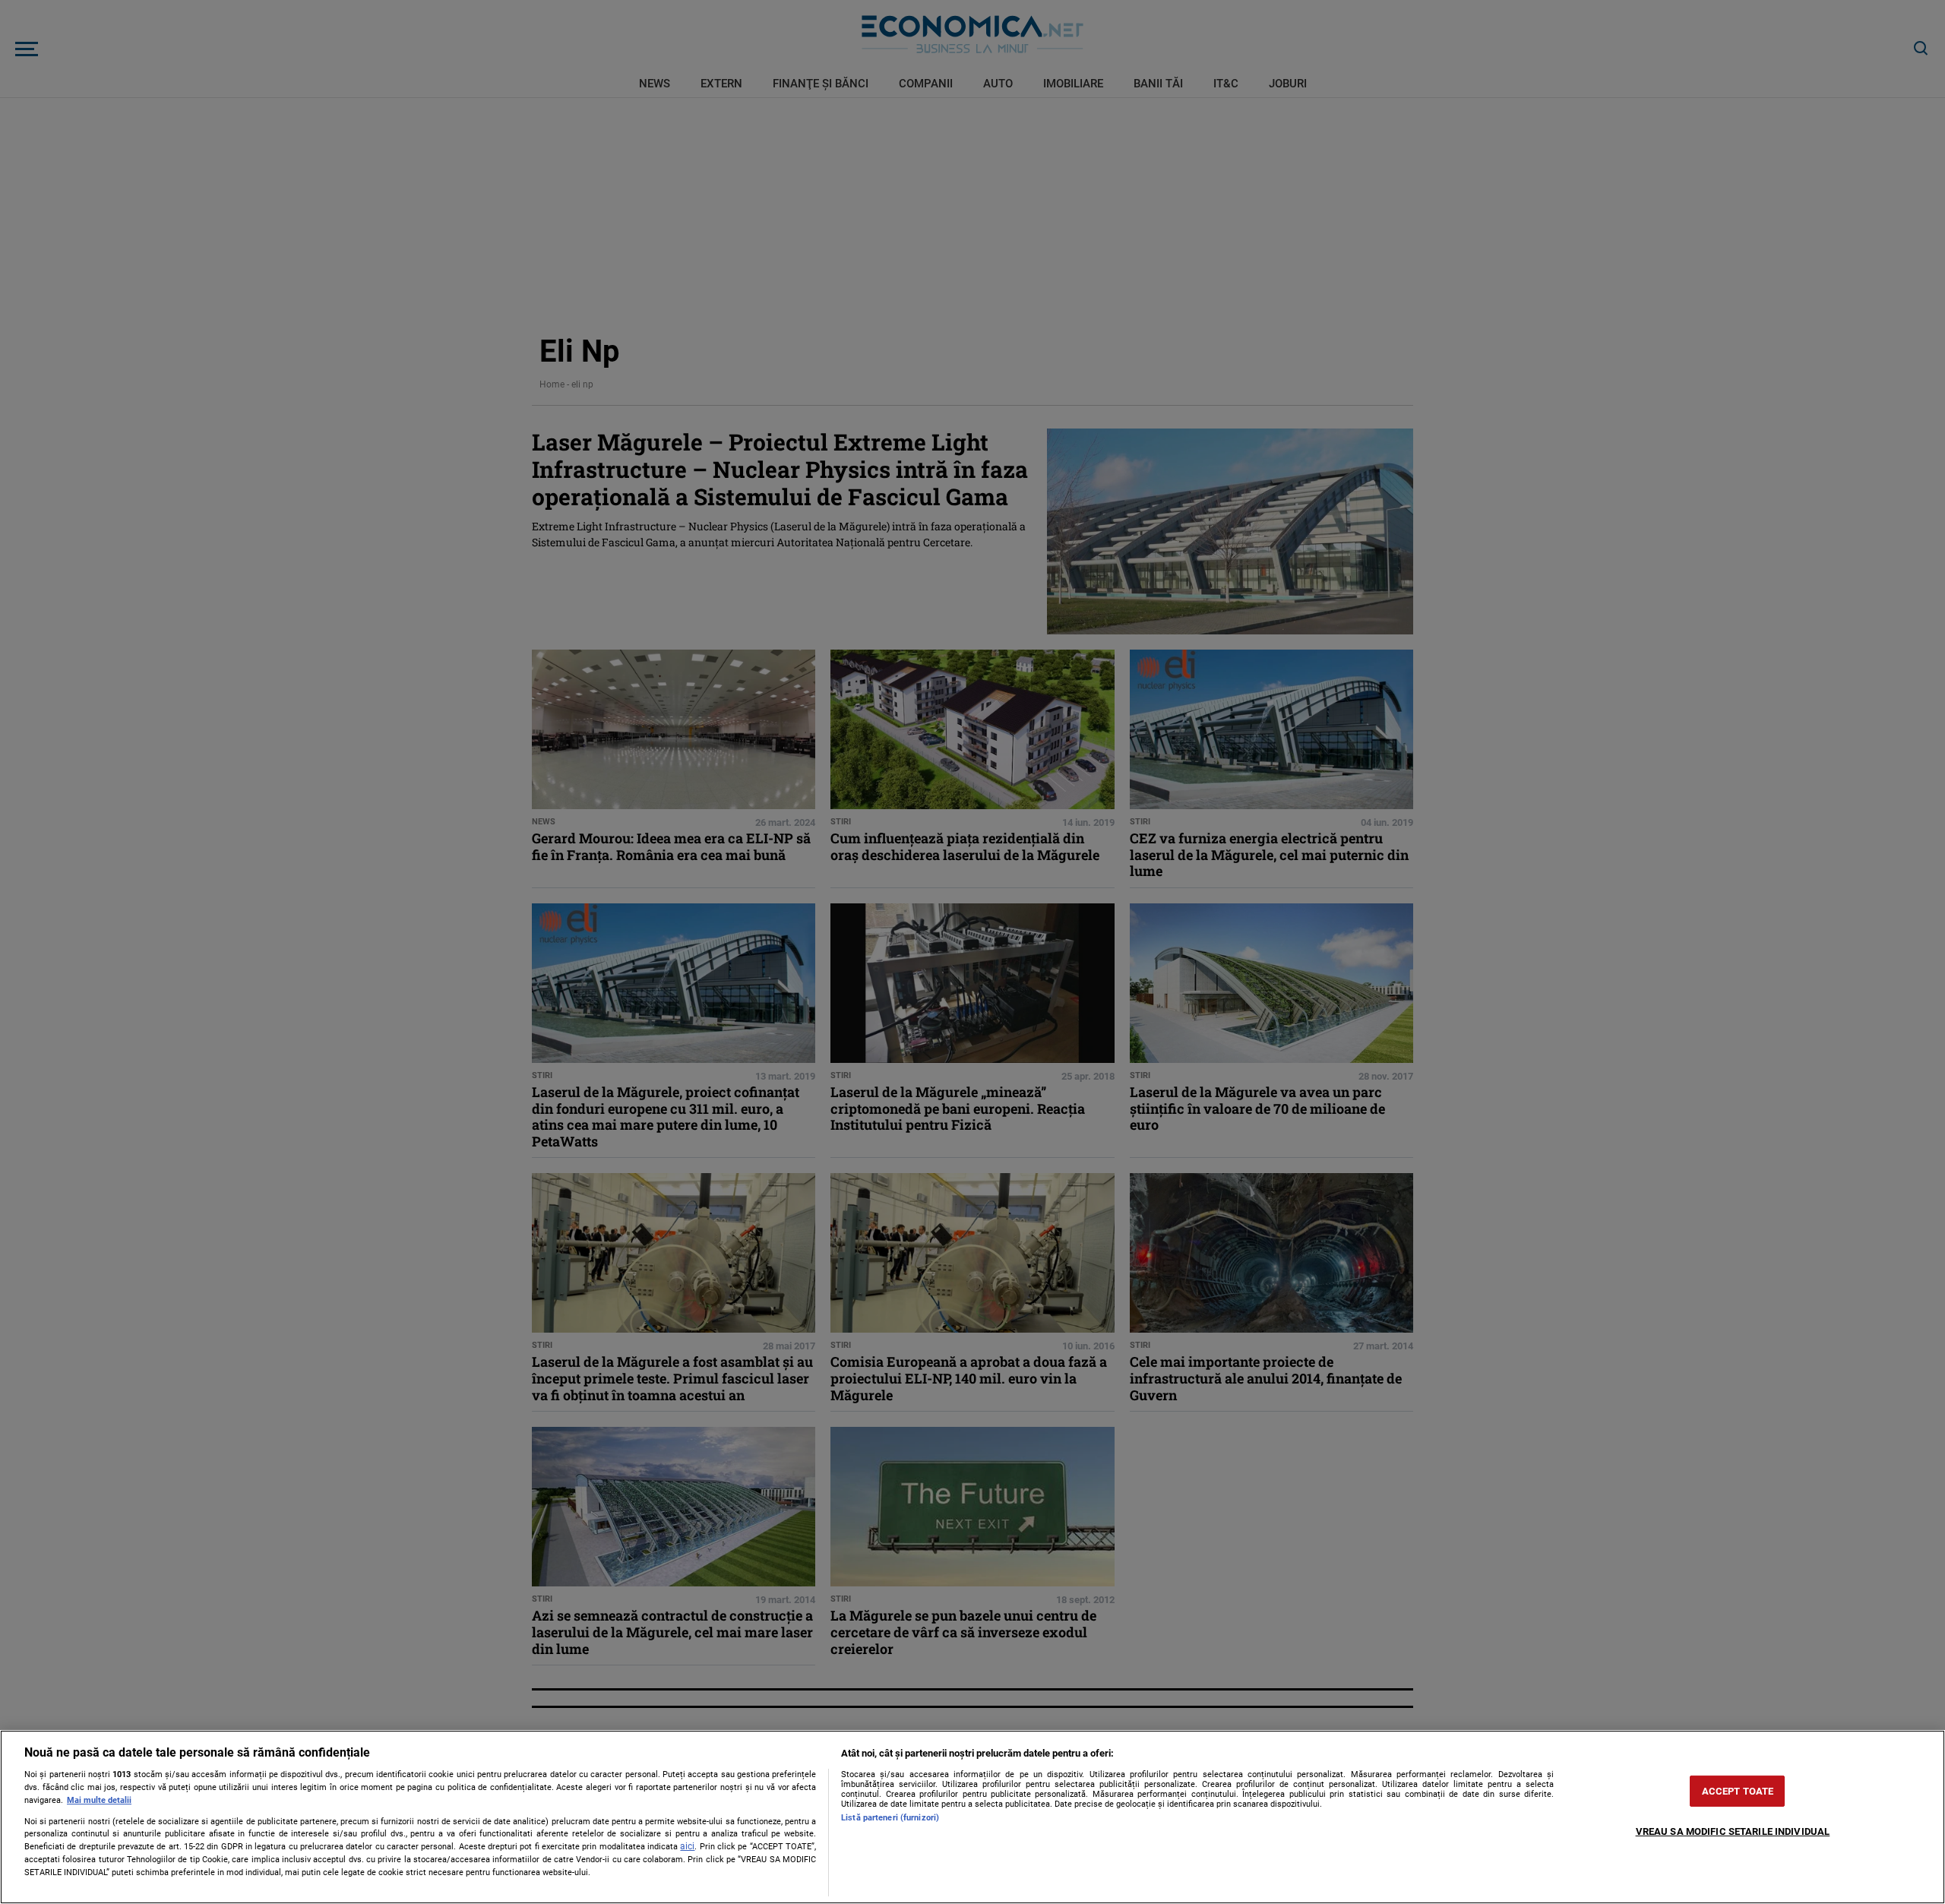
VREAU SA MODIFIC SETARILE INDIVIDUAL (1733, 1831)
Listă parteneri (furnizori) (890, 1818)
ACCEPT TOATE (1738, 1791)
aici (687, 1846)
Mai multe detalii (99, 1800)
